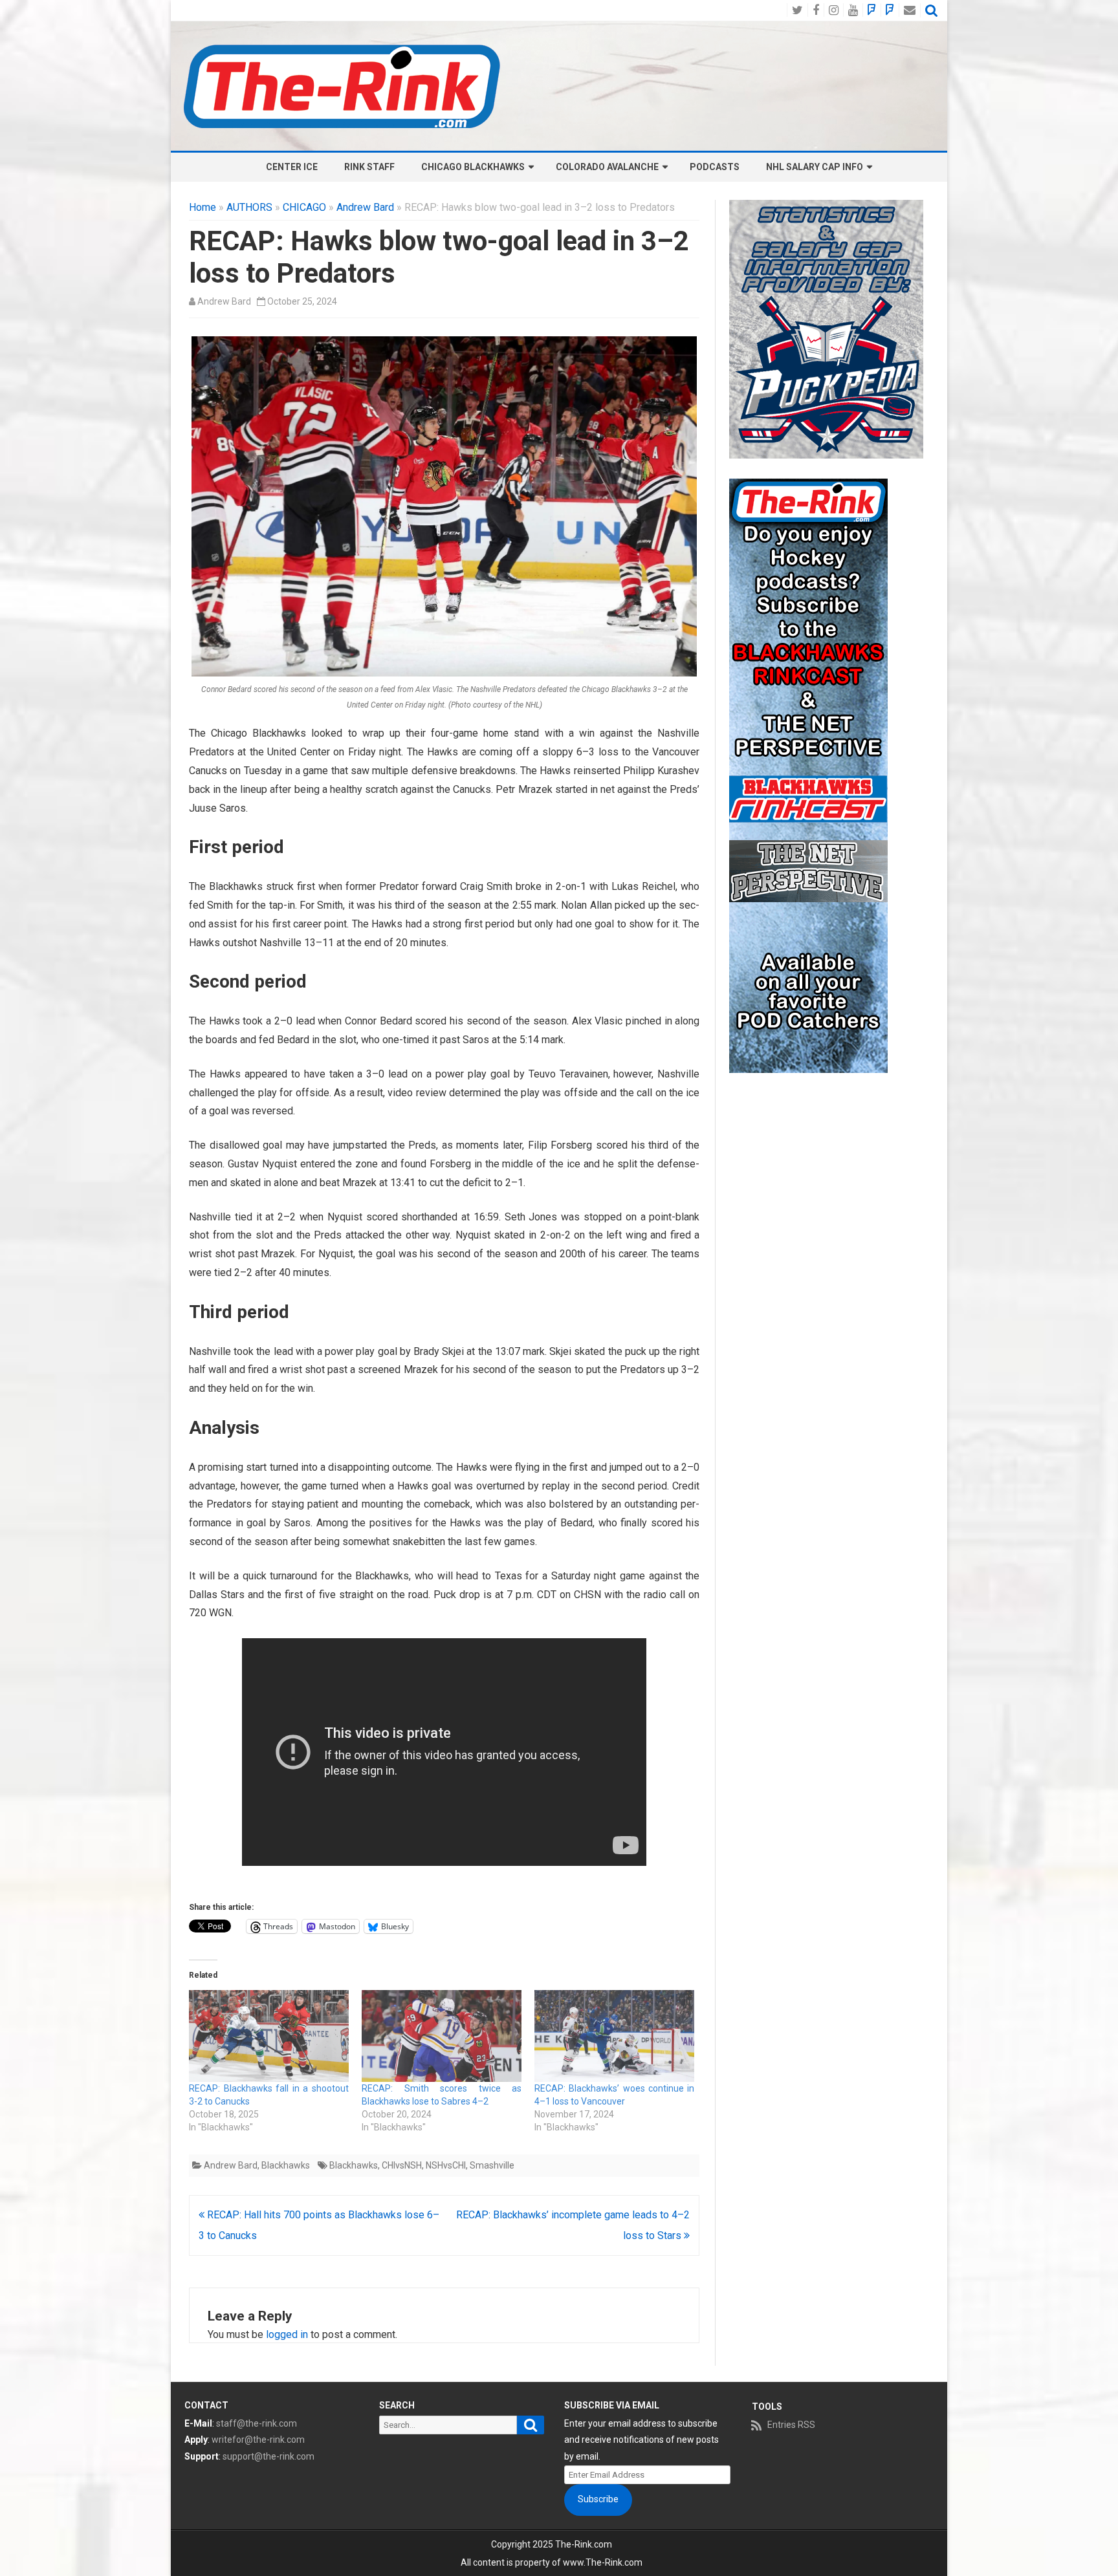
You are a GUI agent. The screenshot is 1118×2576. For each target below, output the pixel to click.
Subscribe (598, 2499)
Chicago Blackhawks (473, 167)
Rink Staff (369, 167)
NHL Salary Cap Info (815, 167)
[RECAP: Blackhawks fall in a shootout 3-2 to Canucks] (269, 2036)
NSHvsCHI (446, 2165)
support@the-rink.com (269, 2456)
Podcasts (715, 167)
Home (203, 207)
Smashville (492, 2165)
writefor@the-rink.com (258, 2440)
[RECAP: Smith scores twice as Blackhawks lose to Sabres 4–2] (442, 2036)
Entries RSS (791, 2425)
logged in (287, 2334)
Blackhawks (286, 2165)
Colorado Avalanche (607, 167)
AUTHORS (249, 207)
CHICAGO (304, 207)
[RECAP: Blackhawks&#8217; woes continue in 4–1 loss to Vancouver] (614, 2036)
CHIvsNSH (402, 2165)
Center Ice (292, 167)
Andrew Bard (365, 207)
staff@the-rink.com (257, 2423)
